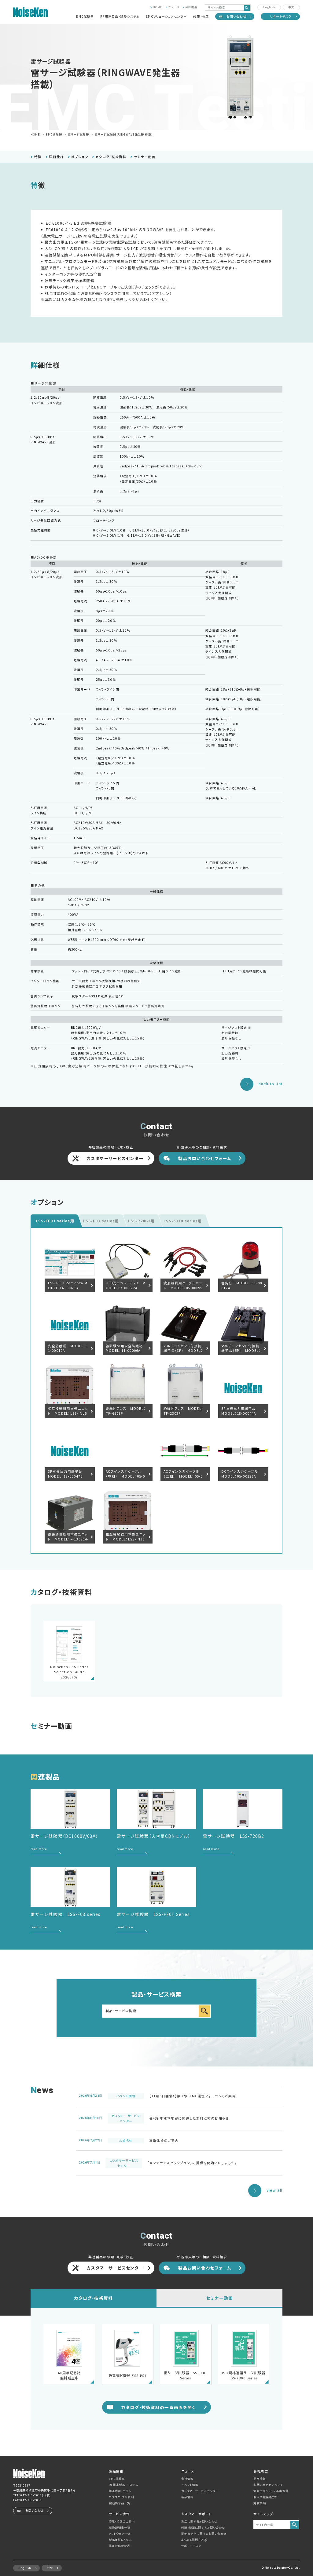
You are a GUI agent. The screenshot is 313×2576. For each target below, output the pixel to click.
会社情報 (187, 2479)
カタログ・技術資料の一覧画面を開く (158, 2407)
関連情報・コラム (120, 2491)
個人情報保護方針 (266, 2497)
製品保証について (121, 2540)
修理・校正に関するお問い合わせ (203, 2527)
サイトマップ (263, 2514)
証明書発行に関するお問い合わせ (204, 2534)
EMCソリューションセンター (166, 16)
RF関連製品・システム (123, 2485)
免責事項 (260, 2503)
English (269, 7)
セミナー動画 (145, 157)
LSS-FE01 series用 (55, 1221)
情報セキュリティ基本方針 (271, 2491)
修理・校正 (201, 16)
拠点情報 (260, 2479)
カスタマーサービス (200, 2491)
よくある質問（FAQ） (194, 2540)
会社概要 (191, 7)
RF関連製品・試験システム (120, 16)
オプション (80, 157)
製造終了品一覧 (120, 2503)
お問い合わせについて (268, 2485)
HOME (158, 7)
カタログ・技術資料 (111, 157)
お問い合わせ (237, 16)
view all (274, 2190)
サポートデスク (281, 16)
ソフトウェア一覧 (120, 2534)
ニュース (174, 7)
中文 (291, 7)
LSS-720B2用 (141, 1221)
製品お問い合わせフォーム (205, 1158)
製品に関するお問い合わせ (199, 2521)
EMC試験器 (85, 16)
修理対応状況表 (120, 2546)
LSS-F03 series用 (101, 1221)
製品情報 (187, 2497)
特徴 (38, 157)
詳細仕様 (56, 157)
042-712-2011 (31, 2495)
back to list (271, 1084)
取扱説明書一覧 (120, 2527)
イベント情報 (190, 2485)
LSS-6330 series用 (183, 1221)
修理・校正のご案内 (122, 2521)
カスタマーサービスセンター (115, 1158)
